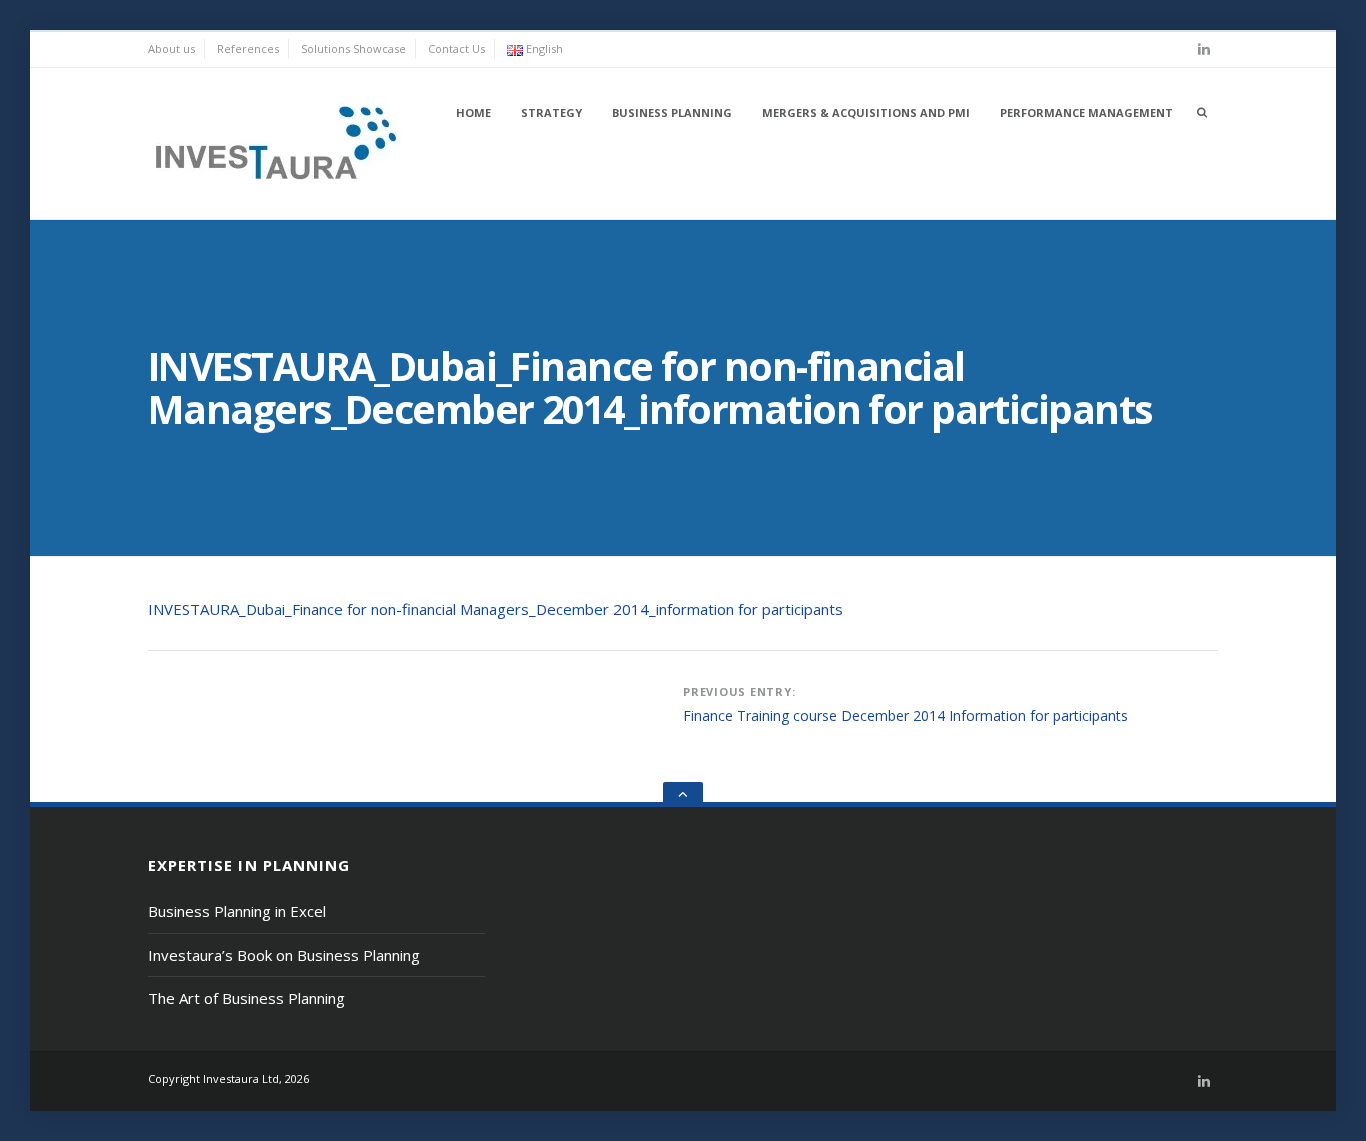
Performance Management (1086, 112)
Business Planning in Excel (237, 911)
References (248, 48)
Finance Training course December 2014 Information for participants (905, 715)
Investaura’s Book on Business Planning (284, 955)
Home (473, 112)
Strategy (551, 112)
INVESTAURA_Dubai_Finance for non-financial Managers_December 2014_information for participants (495, 609)
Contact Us (456, 48)
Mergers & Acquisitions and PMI (866, 112)
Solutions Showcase (353, 48)
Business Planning (672, 112)
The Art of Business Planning (246, 998)
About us (171, 48)
